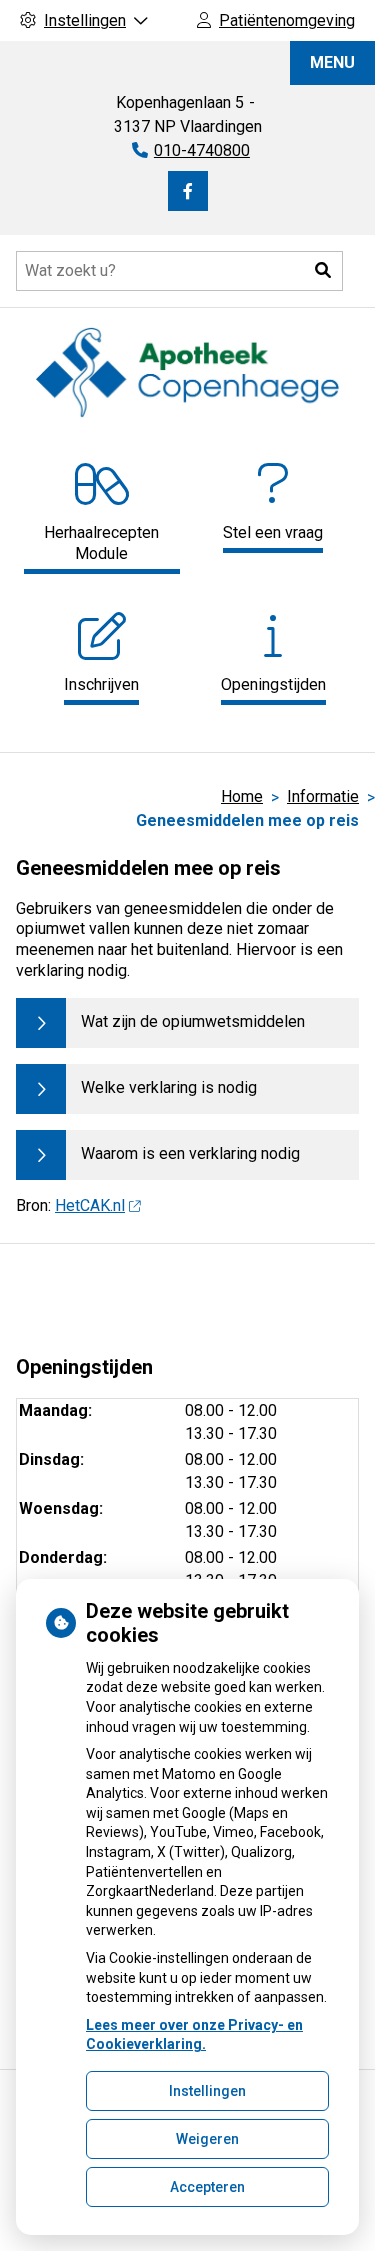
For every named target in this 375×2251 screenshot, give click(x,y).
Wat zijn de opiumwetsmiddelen (193, 1021)
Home (242, 796)
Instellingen (207, 2091)
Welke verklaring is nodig (169, 1087)
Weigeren (207, 2139)
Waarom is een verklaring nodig (190, 1153)
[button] (323, 271)
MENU (332, 62)
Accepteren (207, 2187)
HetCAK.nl (90, 1205)
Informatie (323, 796)
